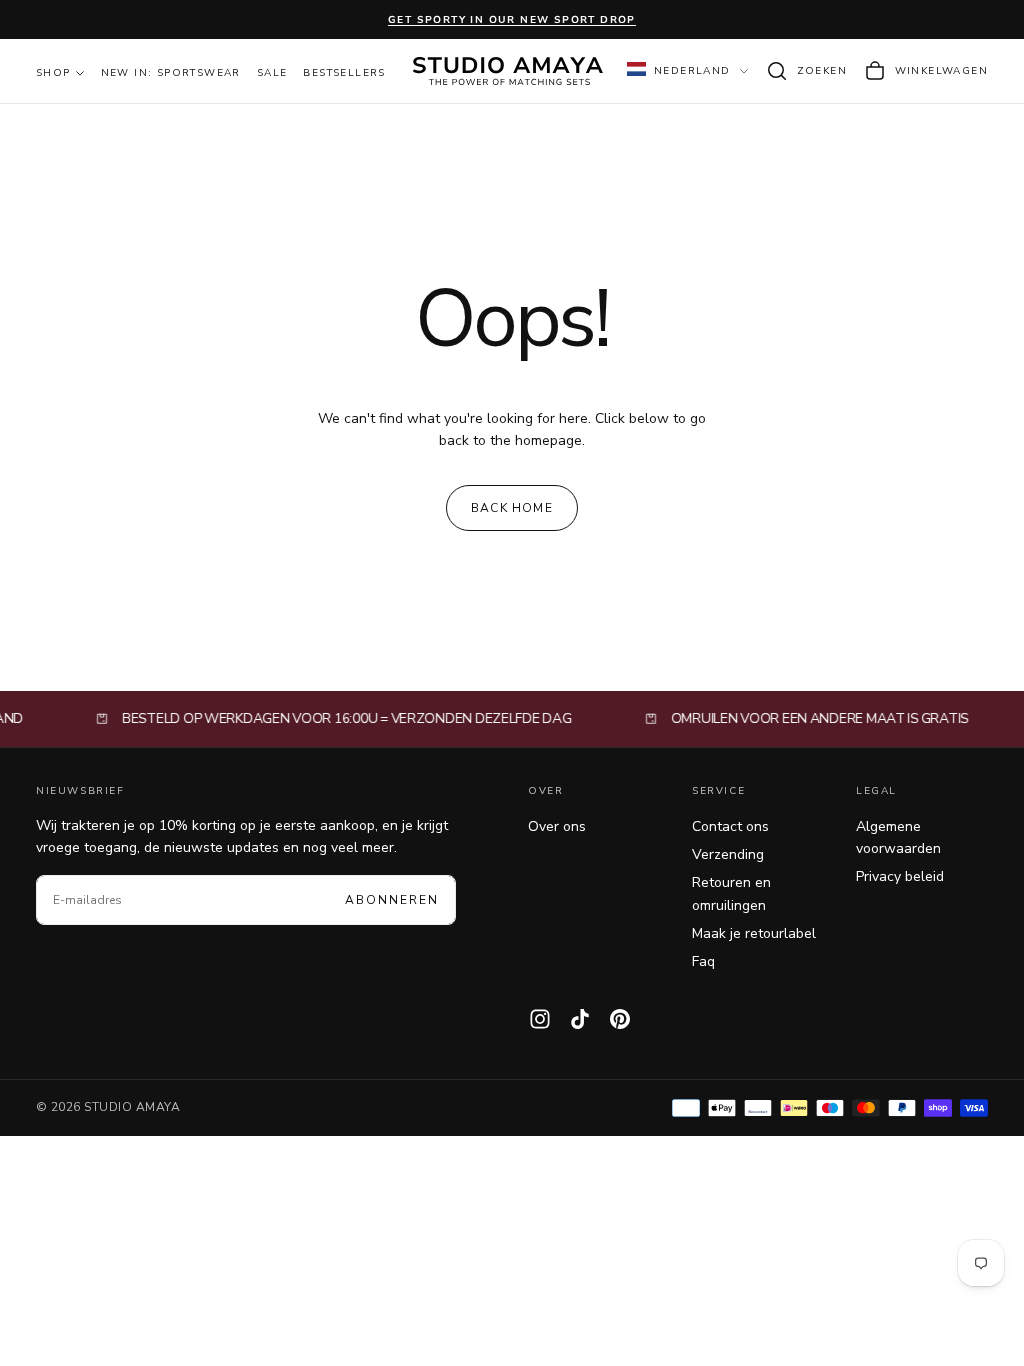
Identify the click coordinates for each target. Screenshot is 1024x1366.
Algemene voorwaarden (898, 837)
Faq (703, 961)
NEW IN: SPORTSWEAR (171, 73)
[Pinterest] (620, 1019)
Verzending (728, 854)
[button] (806, 71)
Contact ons (730, 826)
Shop (53, 73)
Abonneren (392, 900)
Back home (512, 508)
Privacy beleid (900, 876)
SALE (272, 73)
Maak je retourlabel (754, 933)
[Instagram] (540, 1019)
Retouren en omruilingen (731, 893)
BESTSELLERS (344, 73)
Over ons (557, 826)
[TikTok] (580, 1019)
